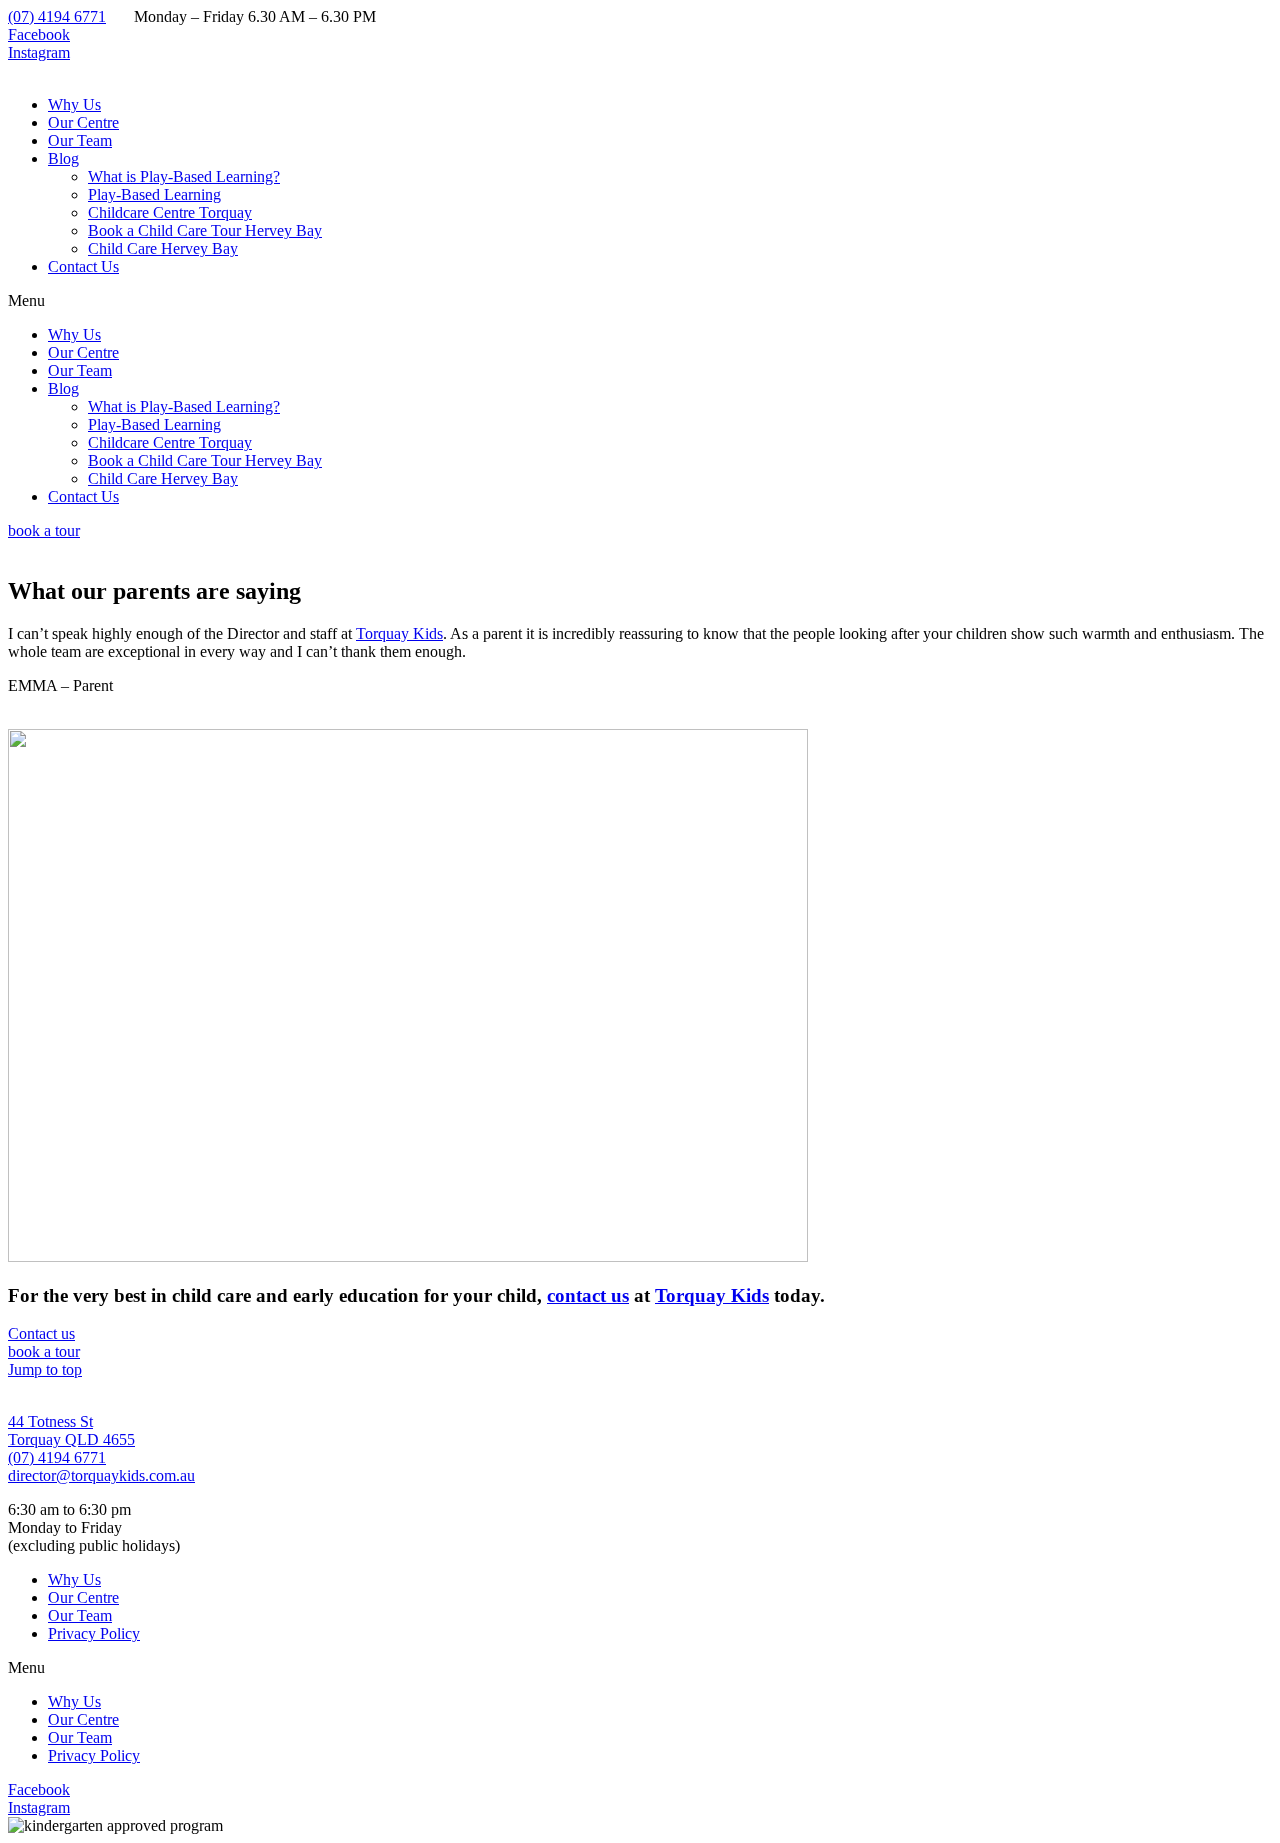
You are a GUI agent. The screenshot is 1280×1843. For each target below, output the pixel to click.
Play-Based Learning (154, 194)
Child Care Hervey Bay (163, 248)
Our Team (80, 140)
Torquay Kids (399, 633)
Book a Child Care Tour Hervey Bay (205, 230)
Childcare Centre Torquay (170, 212)
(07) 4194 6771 (57, 16)
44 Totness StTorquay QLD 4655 (71, 1430)
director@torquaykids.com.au (101, 1475)
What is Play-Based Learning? (184, 176)
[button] (640, 301)
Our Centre (83, 122)
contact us (588, 1295)
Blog (63, 158)
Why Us (74, 104)
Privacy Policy (94, 1633)
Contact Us (83, 266)
